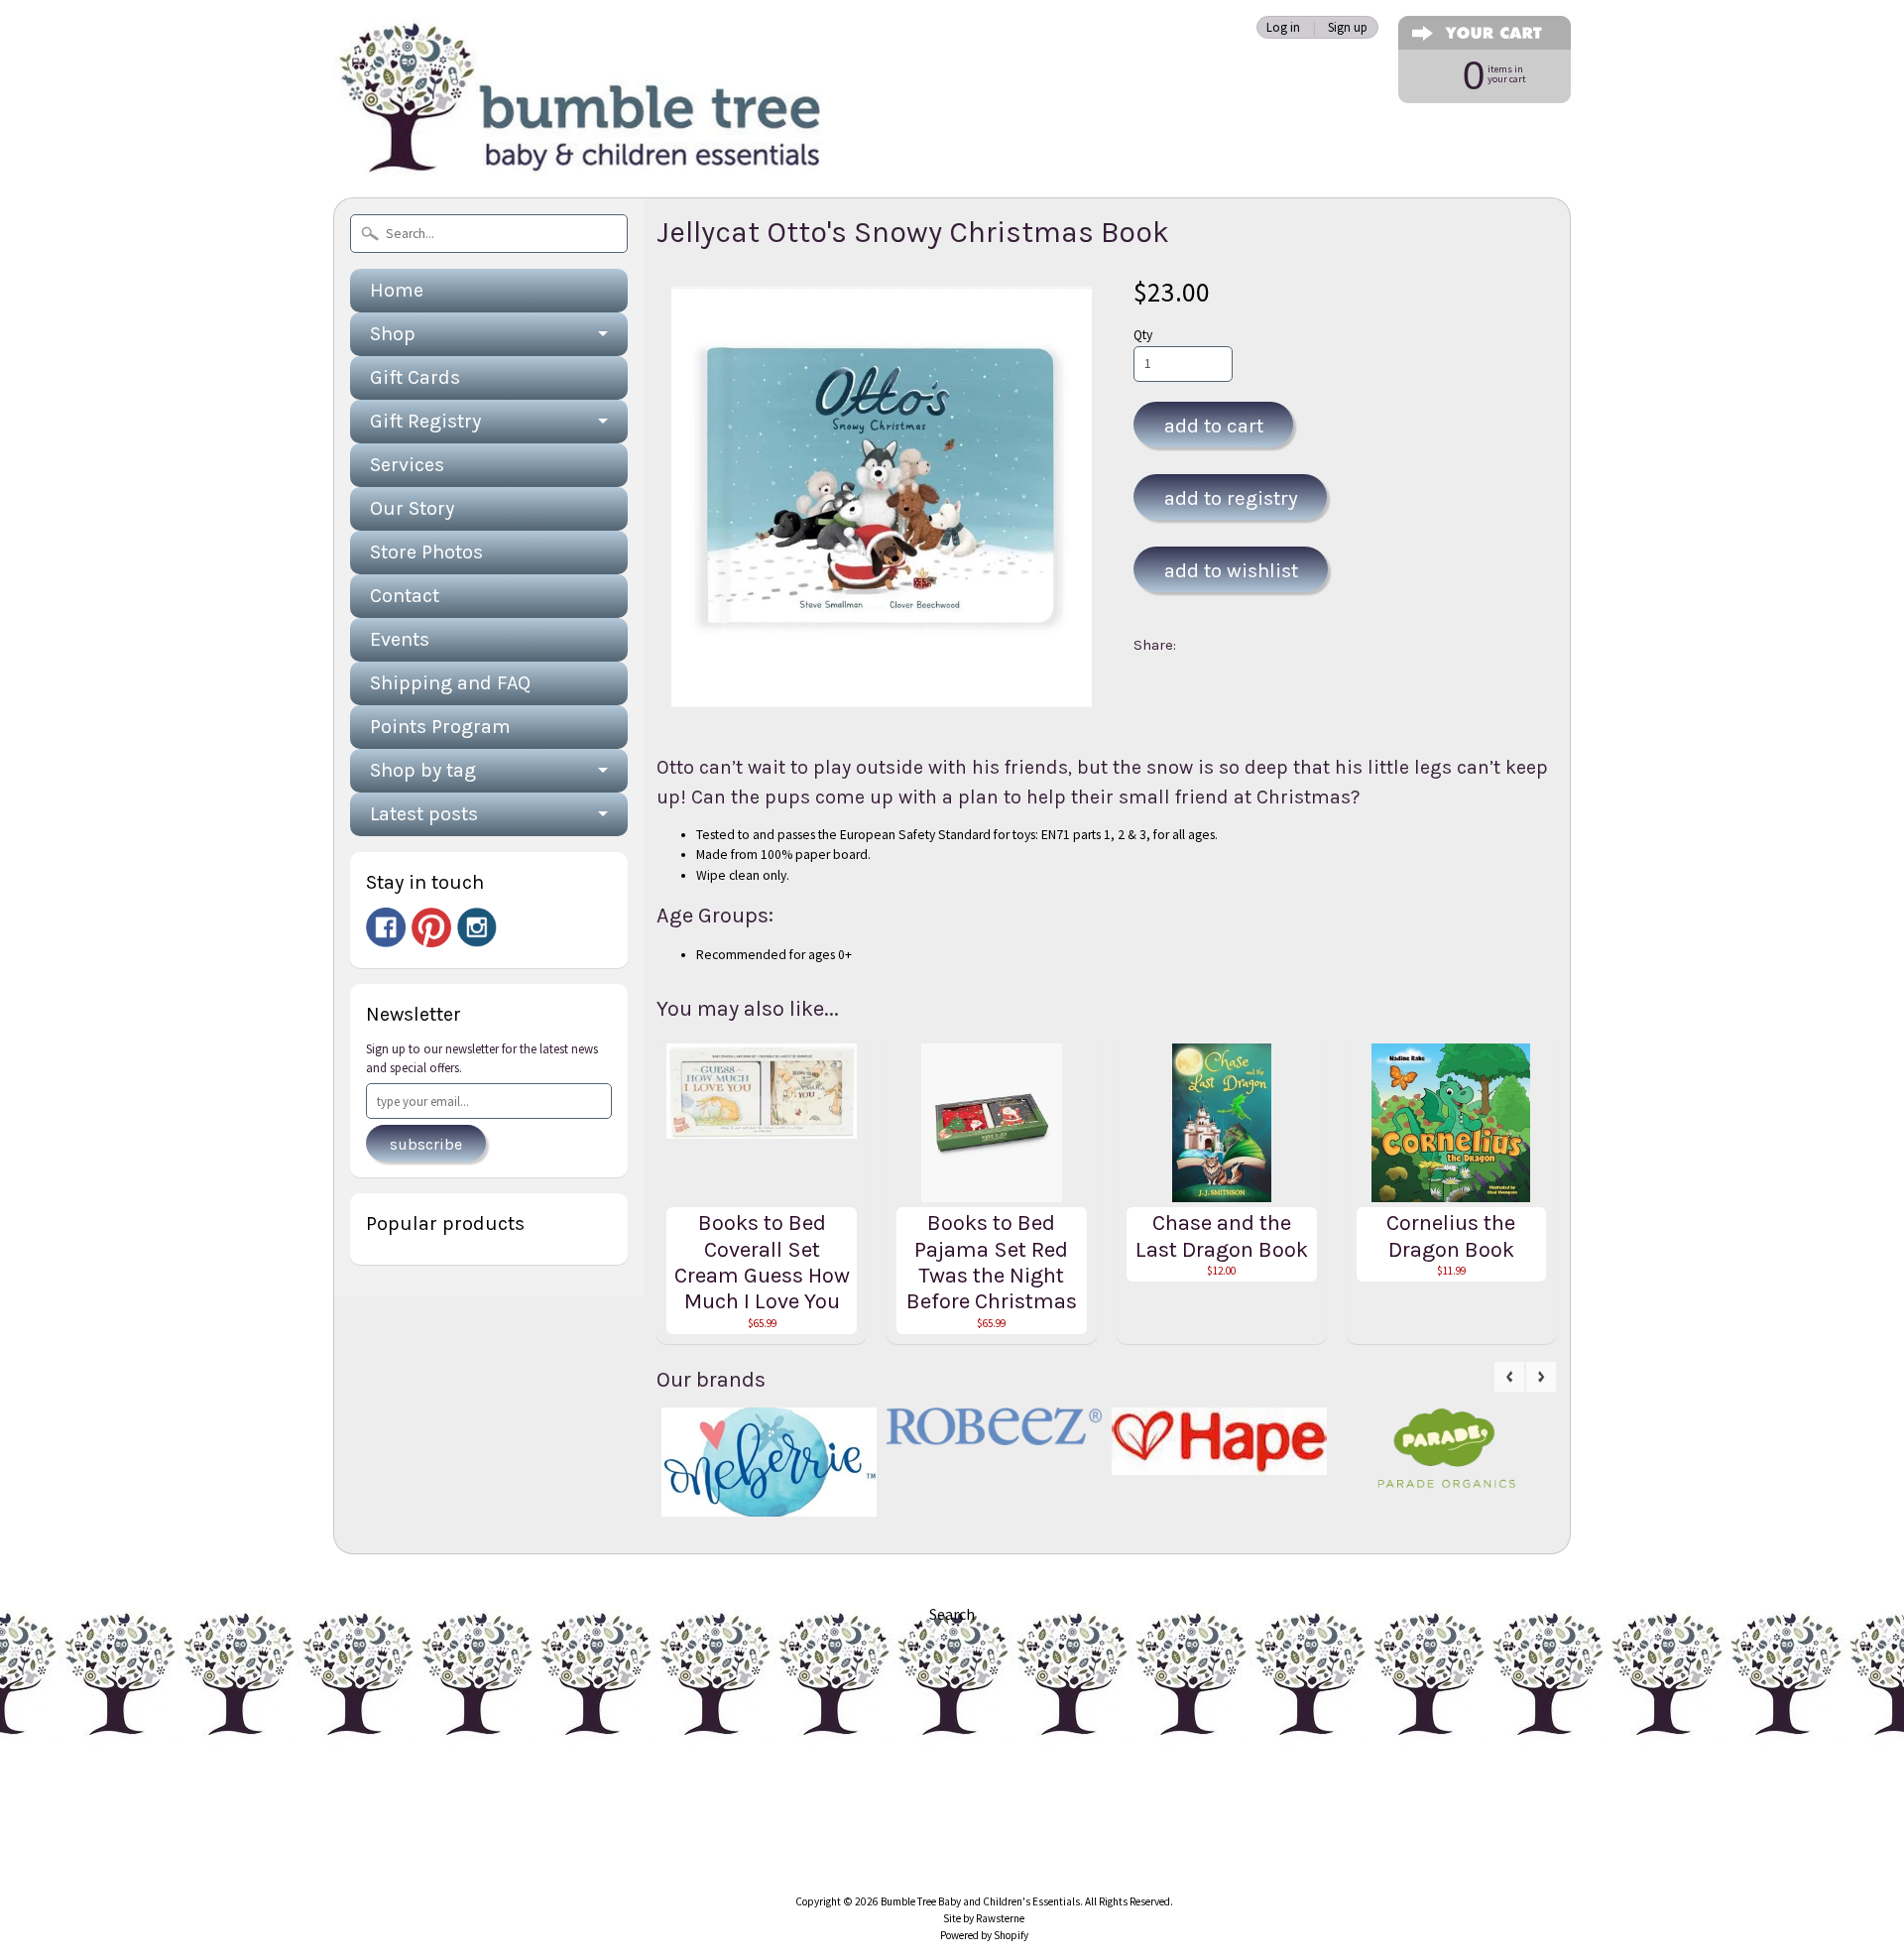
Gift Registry (425, 421)
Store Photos (426, 552)
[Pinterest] (431, 927)
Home (397, 290)
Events (400, 639)
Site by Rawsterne (984, 1918)
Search (952, 1614)
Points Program (440, 727)
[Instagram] (477, 927)
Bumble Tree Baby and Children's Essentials (980, 1901)
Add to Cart (1214, 426)
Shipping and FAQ (450, 683)
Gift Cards (415, 377)
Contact (405, 596)
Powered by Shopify (984, 1935)
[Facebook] (386, 927)
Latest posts (424, 814)
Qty (1143, 335)
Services (407, 465)
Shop (393, 334)
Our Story (412, 508)
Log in (1283, 27)
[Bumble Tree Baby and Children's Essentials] (581, 154)
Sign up (1348, 27)
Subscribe (426, 1144)
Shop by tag (423, 770)
